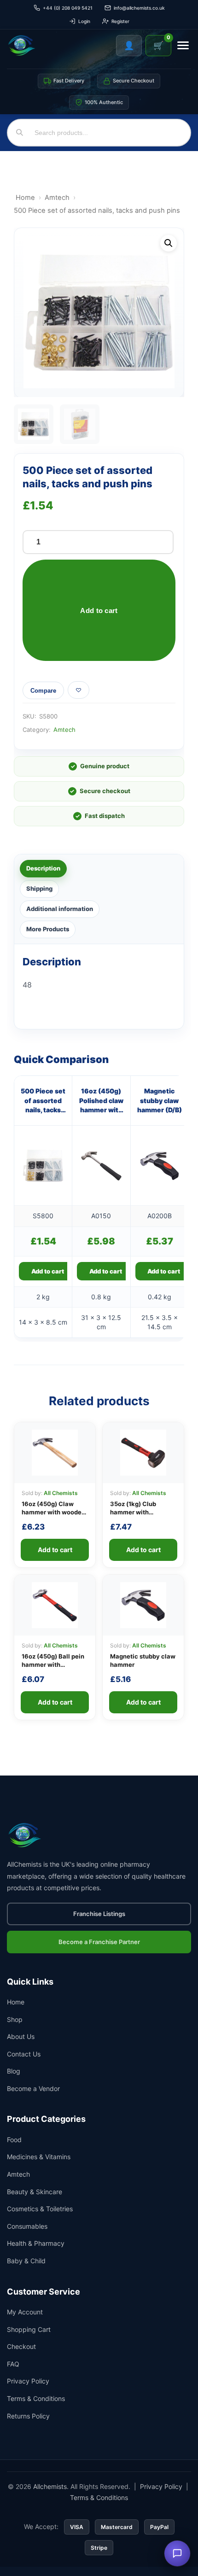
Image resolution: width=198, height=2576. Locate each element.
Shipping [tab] (39, 888)
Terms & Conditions (36, 2398)
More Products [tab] (48, 929)
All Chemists (61, 1493)
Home (25, 198)
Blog (14, 2071)
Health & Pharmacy (36, 2243)
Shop (15, 2019)
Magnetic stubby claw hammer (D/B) (160, 1100)
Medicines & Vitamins (39, 2157)
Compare (43, 691)
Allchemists (50, 2486)
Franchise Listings (99, 1914)
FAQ (13, 2364)
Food (14, 2140)
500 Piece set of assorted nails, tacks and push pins (43, 1101)
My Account (25, 2312)
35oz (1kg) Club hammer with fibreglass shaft (133, 1512)
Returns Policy (28, 2416)
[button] (169, 243)
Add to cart (99, 610)
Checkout (21, 2346)
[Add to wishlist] (79, 690)
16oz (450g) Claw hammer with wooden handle (53, 1512)
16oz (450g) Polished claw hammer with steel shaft (101, 1101)
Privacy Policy (28, 2381)
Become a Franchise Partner (99, 1942)
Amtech (57, 198)
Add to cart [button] (48, 1271)
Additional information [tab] (60, 909)
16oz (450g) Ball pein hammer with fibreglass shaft (53, 1665)
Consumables (27, 2226)
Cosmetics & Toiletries (40, 2209)
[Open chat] (177, 2553)
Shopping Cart (29, 2329)
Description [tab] (43, 868)
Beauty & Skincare (35, 2192)
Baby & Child (26, 2261)
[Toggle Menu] (183, 45)
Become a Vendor (33, 2088)
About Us (21, 2036)
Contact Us (24, 2054)
